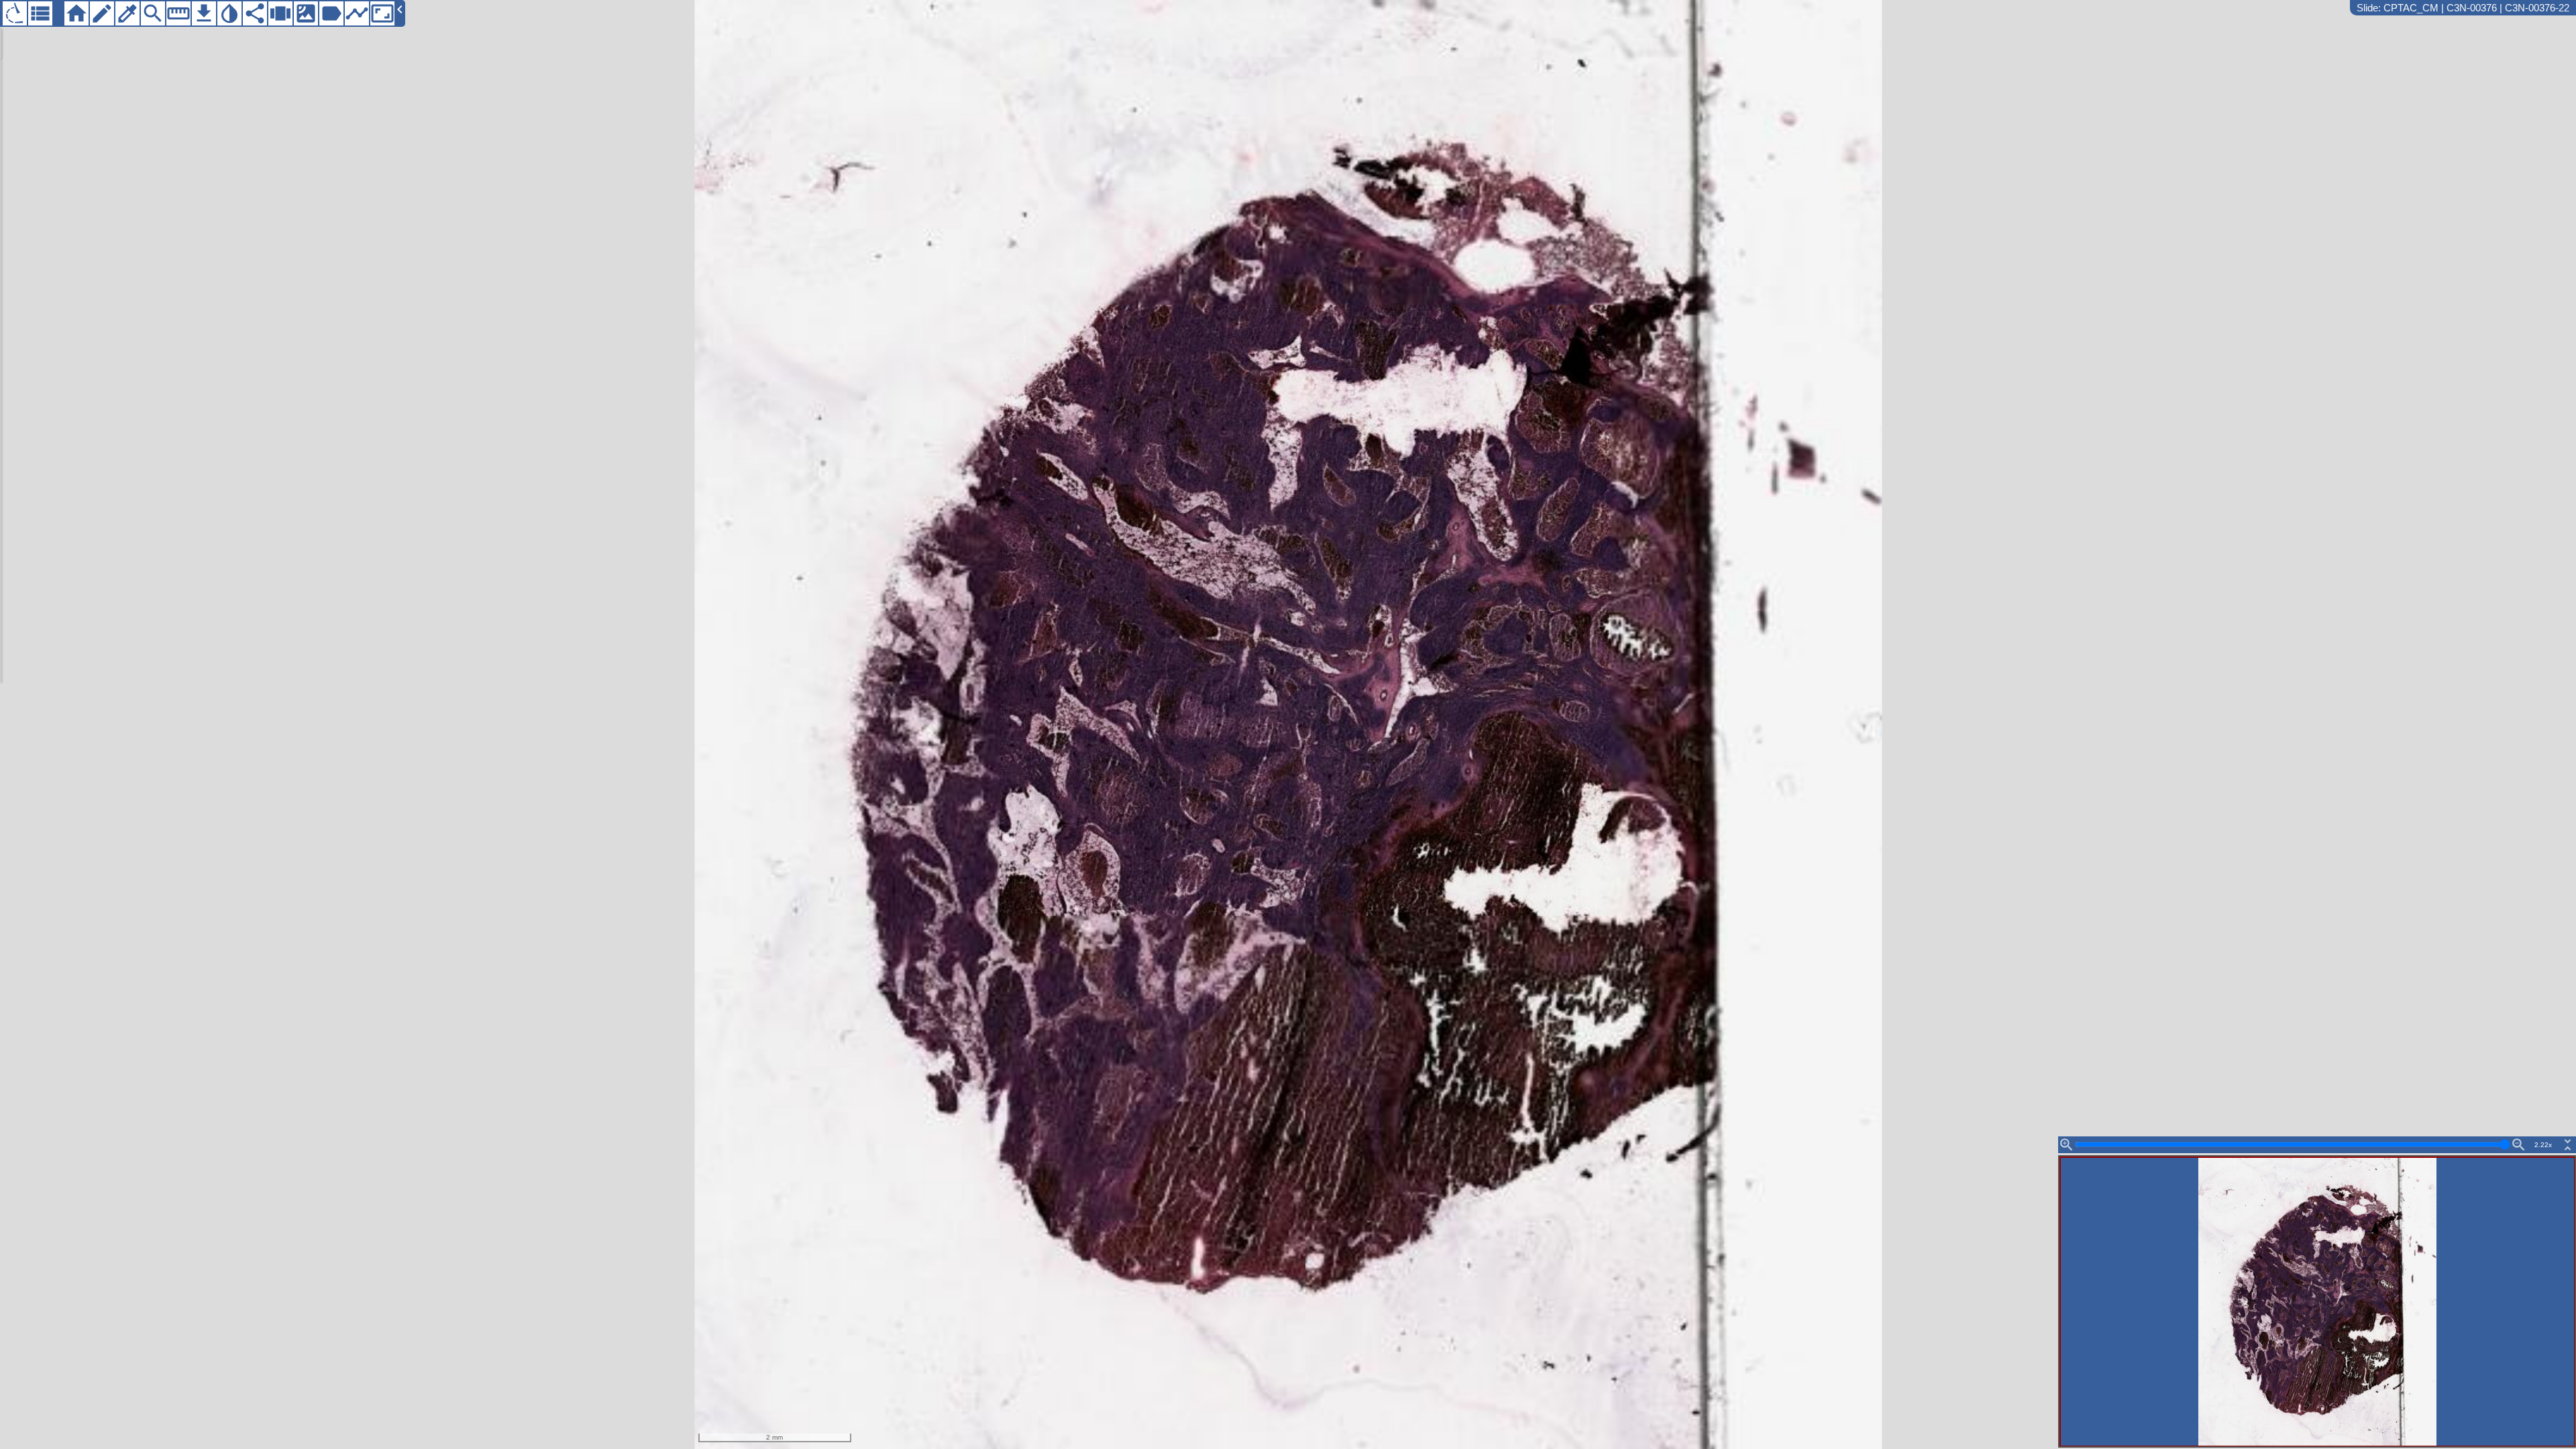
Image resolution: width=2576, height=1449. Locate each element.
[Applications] (15, 13)
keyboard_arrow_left (400, 9)
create (102, 13)
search (153, 13)
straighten (178, 13)
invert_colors (229, 13)
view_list (40, 13)
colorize (127, 13)
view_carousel (280, 13)
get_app (204, 13)
